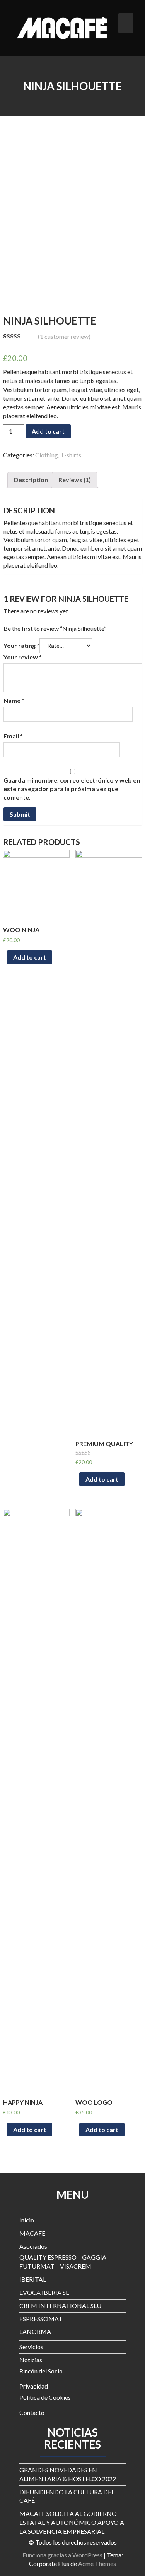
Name (14, 700)
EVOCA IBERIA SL (44, 2292)
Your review (23, 657)
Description (31, 480)
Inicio (27, 2220)
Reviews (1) (75, 480)
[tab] (31, 480)
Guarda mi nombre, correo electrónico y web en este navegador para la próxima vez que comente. (72, 789)
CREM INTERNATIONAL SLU (60, 2306)
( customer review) (64, 336)
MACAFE (32, 2233)
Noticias (31, 2360)
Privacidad (34, 2386)
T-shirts (71, 455)
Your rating (21, 645)
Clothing (47, 455)
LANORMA (35, 2331)
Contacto (32, 2412)
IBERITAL (33, 2279)
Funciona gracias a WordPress (62, 2555)
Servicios (31, 2347)
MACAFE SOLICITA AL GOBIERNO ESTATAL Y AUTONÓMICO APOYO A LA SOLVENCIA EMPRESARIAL (72, 2522)
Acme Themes (97, 2563)
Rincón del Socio (41, 2371)
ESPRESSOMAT (41, 2319)
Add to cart (48, 431)
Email (13, 736)
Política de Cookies (45, 2397)
